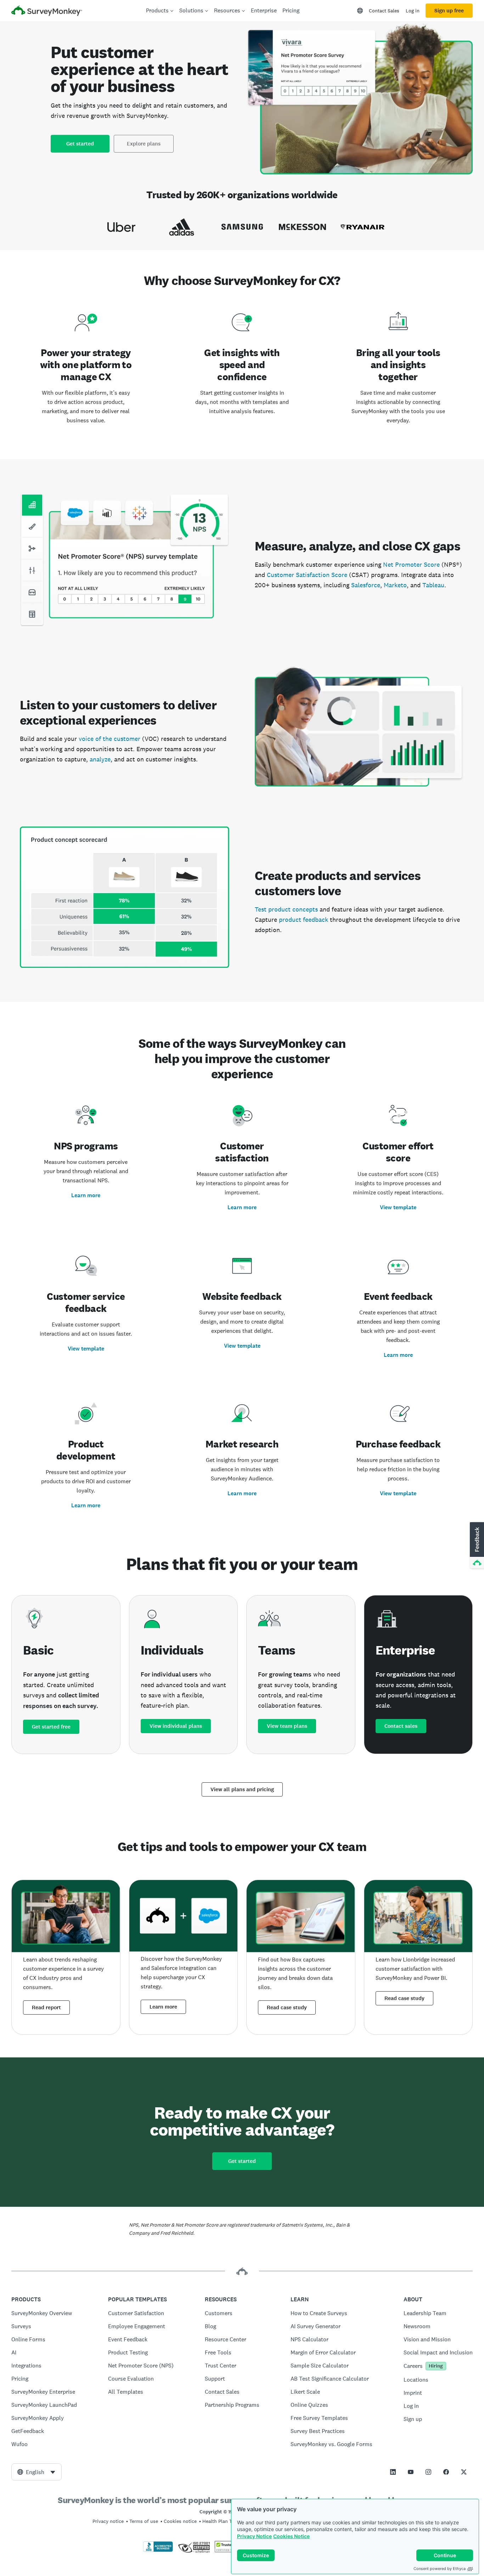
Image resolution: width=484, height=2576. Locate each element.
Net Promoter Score (411, 564)
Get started (80, 144)
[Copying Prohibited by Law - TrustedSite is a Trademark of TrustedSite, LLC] (228, 2551)
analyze (100, 759)
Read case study (287, 2007)
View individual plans (176, 1726)
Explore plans (144, 144)
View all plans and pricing (242, 1789)
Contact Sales (384, 11)
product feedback (303, 919)
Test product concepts (286, 909)
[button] (476, 1546)
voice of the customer (109, 739)
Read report (46, 2007)
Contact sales (401, 1726)
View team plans (287, 1726)
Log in (413, 11)
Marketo (395, 585)
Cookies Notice (291, 2536)
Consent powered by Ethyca (440, 2569)
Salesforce (366, 585)
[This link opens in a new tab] (393, 2472)
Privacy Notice (254, 2536)
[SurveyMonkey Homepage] (47, 12)
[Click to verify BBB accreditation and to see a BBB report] (158, 2551)
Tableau (433, 585)
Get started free (51, 1727)
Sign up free (449, 11)
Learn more (86, 1195)
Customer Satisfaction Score (307, 575)
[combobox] (36, 2472)
